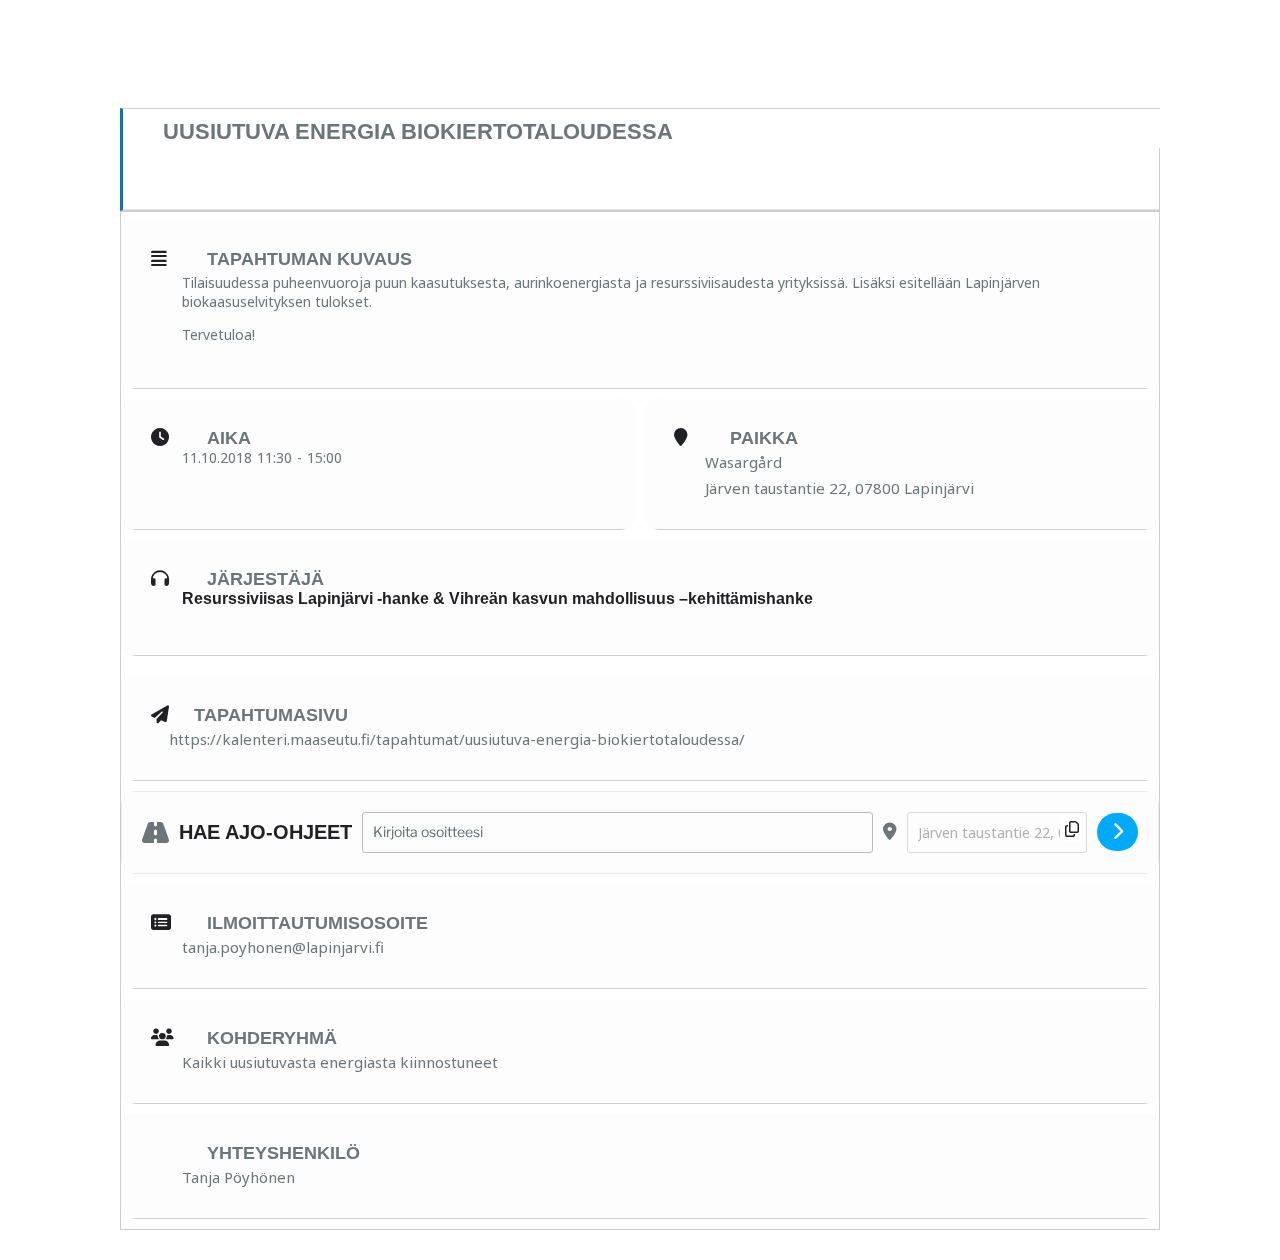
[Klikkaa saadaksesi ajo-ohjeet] (1117, 832)
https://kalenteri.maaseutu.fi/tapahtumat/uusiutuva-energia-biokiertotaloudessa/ (457, 739)
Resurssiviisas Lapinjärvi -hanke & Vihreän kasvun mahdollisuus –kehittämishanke (497, 598)
